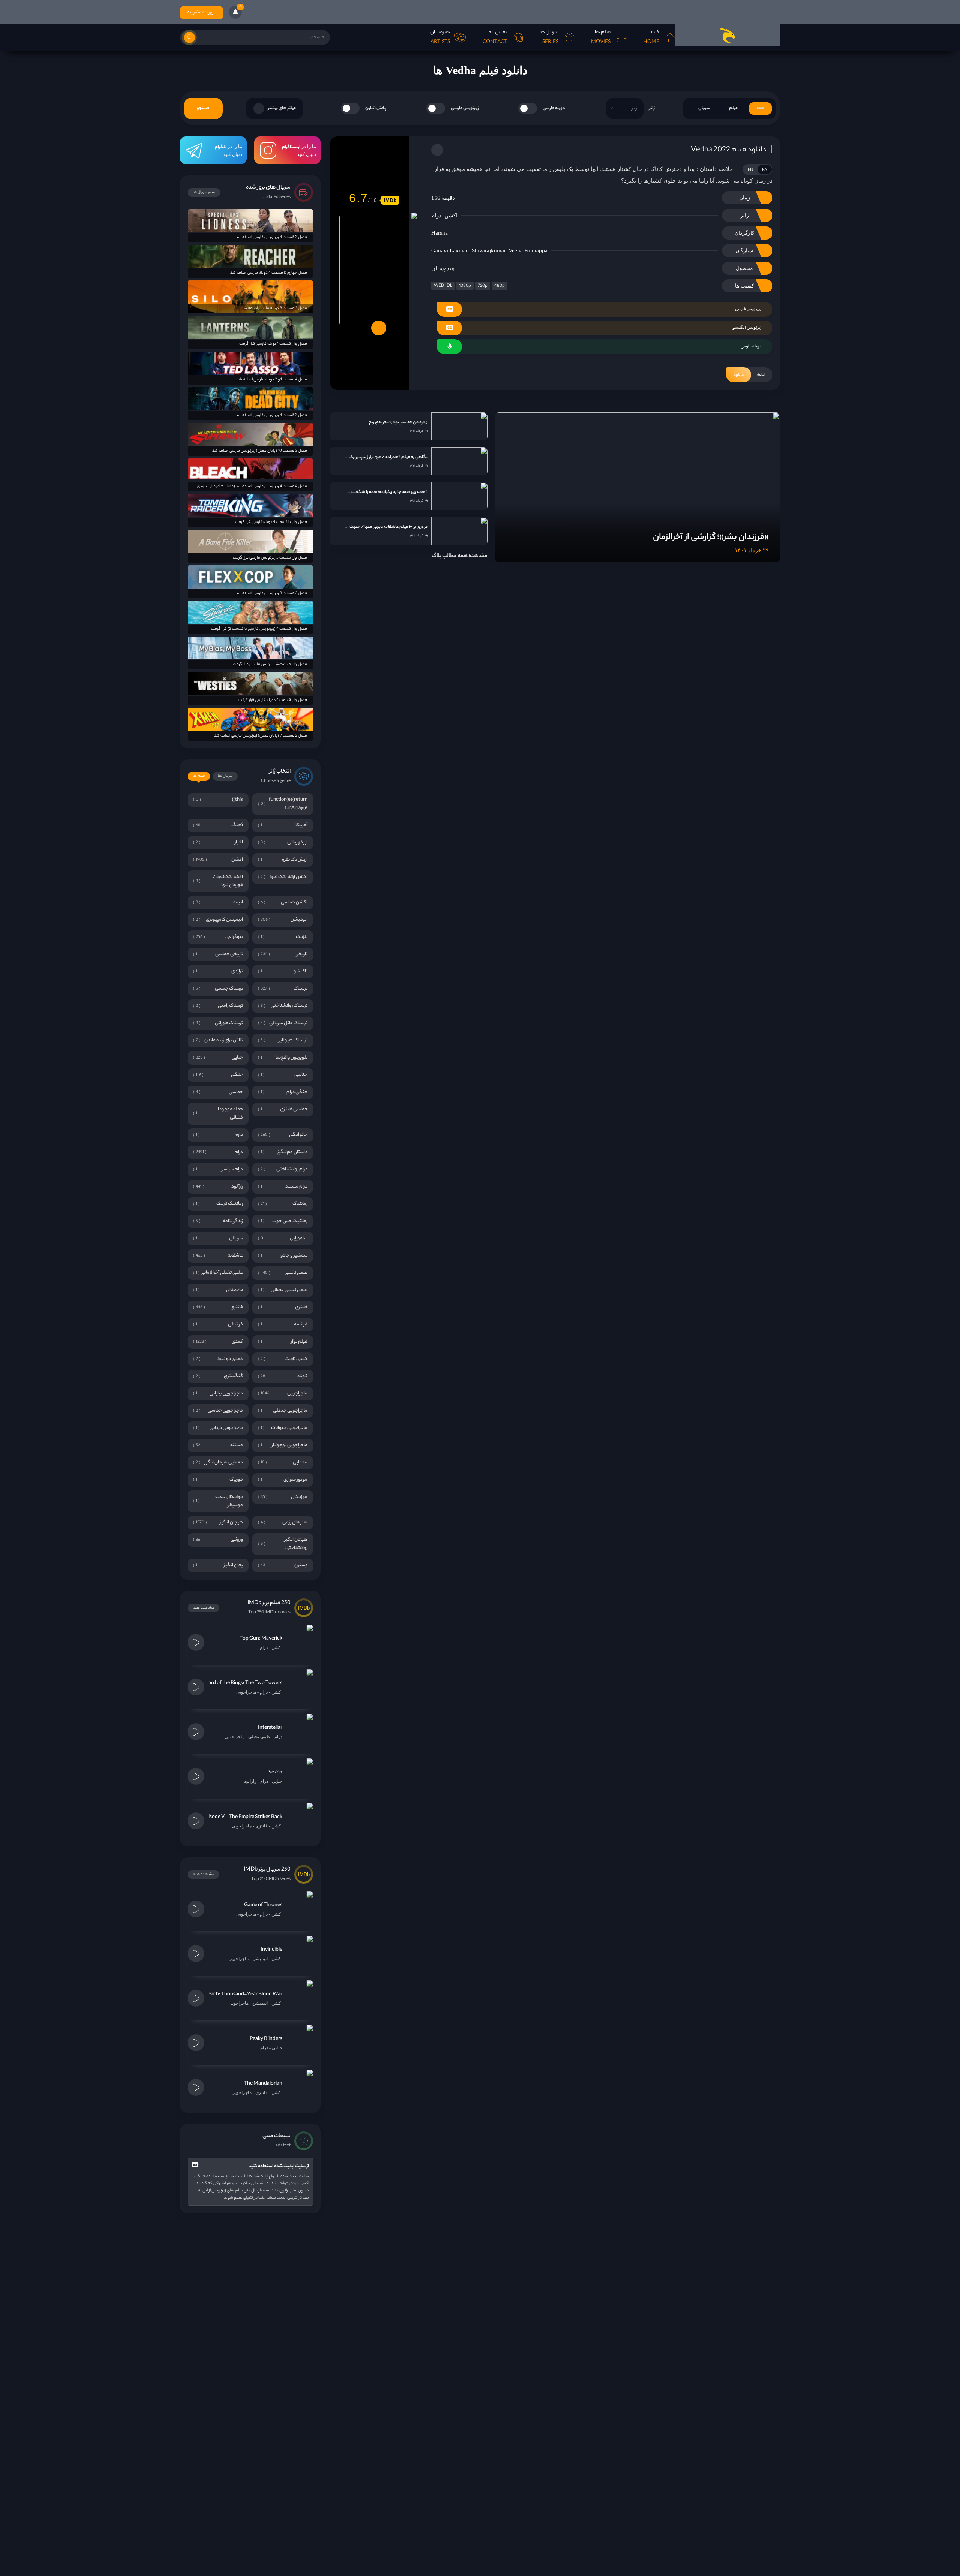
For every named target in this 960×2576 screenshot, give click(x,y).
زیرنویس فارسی (465, 108)
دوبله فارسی (554, 108)
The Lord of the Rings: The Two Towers (239, 1683)
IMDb (390, 200)
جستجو (203, 108)
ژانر (652, 108)
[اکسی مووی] (727, 35)
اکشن (451, 216)
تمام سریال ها (204, 192)
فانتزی (262, 1826)
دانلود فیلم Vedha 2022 (728, 150)
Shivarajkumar (489, 250)
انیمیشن (260, 1959)
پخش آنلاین (376, 108)
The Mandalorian (263, 2084)
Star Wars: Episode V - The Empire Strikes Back (230, 1817)
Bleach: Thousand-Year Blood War (243, 1994)
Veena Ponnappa (528, 250)
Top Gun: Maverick (261, 1639)
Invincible (271, 1950)
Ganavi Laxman (450, 250)
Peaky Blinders (266, 2039)
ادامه (749, 375)
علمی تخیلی (259, 1737)
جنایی (277, 1781)
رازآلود (250, 1781)
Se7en (275, 1772)
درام (436, 216)
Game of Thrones (263, 1905)
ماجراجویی (246, 1692)
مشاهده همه (203, 1608)
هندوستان (443, 268)
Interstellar (270, 1728)
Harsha (439, 233)
